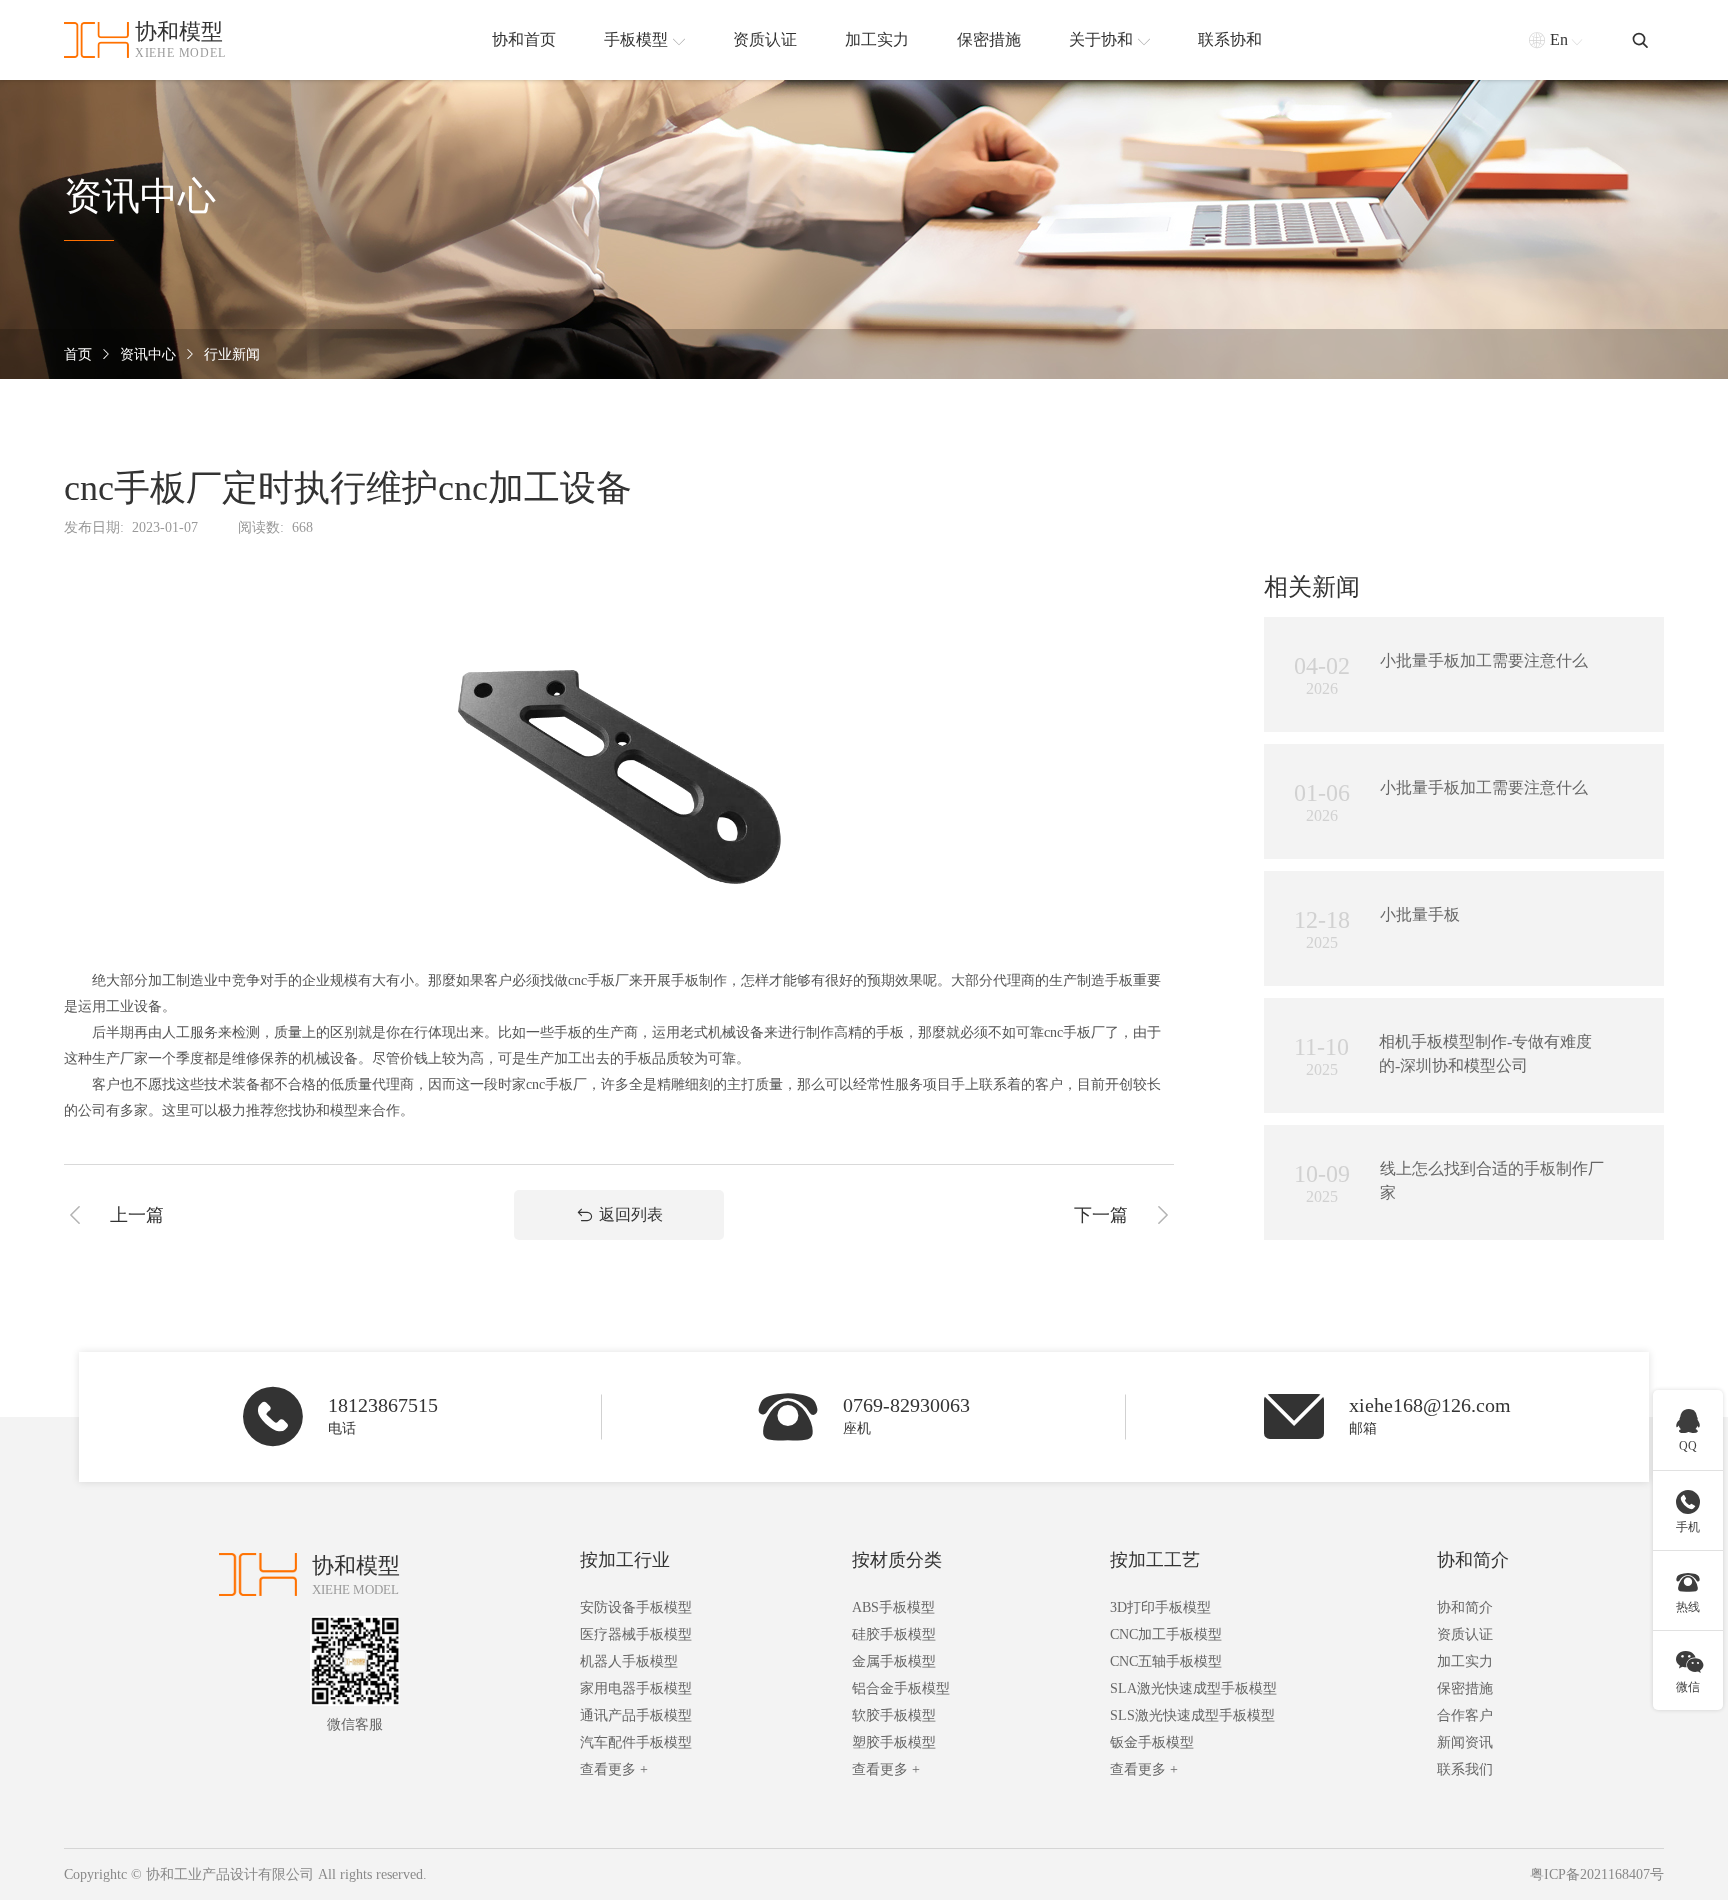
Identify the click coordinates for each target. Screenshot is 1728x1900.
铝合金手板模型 (901, 1688)
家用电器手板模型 (636, 1688)
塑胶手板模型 (894, 1742)
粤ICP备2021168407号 (1597, 1874)
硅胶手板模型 (894, 1634)
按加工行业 (625, 1560)
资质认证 (1465, 1634)
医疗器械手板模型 (636, 1634)
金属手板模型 (894, 1661)
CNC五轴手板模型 (1166, 1661)
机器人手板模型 (629, 1661)
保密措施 (1465, 1688)
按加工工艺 (1155, 1560)
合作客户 (1465, 1715)
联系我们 (1465, 1769)
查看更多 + (614, 1769)
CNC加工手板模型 (1166, 1634)
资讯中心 (148, 354)
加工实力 (1465, 1661)
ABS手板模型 (893, 1607)
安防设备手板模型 (636, 1607)
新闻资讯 (1465, 1742)
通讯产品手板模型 (636, 1715)
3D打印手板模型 (1160, 1607)
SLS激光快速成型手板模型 (1192, 1715)
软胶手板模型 (894, 1715)
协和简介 (1473, 1560)
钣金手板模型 (1152, 1742)
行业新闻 (232, 354)
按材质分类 (897, 1560)
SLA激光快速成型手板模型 (1193, 1688)
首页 (78, 354)
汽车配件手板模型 (636, 1742)
